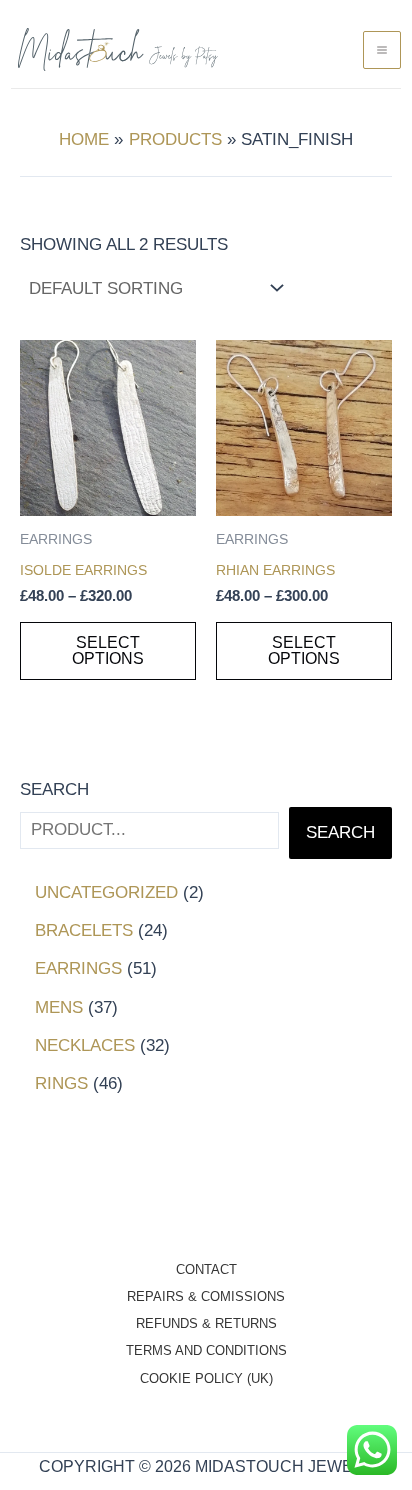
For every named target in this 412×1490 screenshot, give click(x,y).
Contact (206, 1269)
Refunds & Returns (206, 1323)
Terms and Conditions (206, 1350)
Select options (108, 650)
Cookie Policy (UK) (206, 1378)
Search (54, 789)
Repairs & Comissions (206, 1296)
